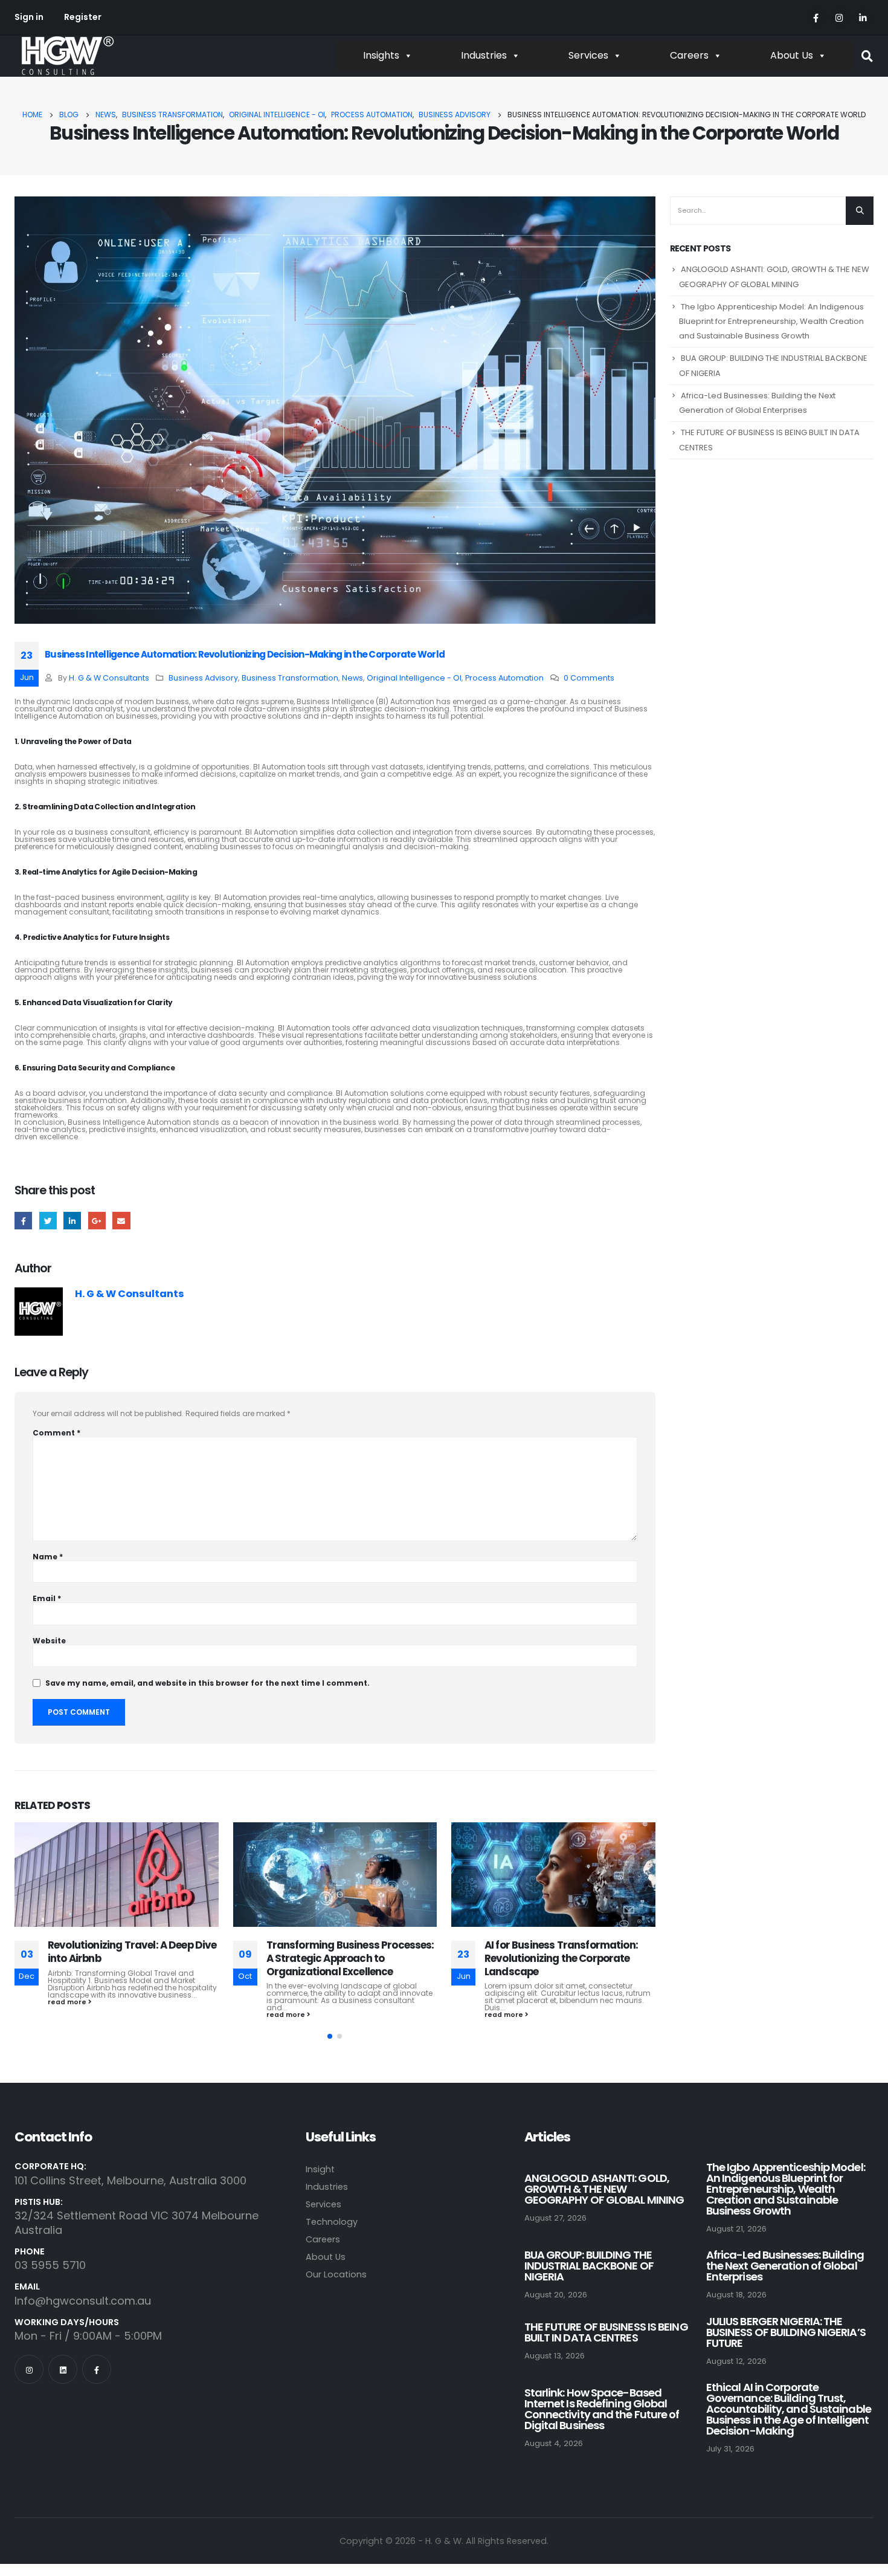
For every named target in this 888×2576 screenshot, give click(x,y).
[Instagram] (839, 17)
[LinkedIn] (863, 17)
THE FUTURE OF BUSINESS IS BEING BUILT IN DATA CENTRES (606, 2332)
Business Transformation (290, 678)
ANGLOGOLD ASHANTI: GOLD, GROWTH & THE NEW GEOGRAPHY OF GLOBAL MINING (604, 2189)
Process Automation (504, 678)
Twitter (48, 1221)
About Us (792, 55)
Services (588, 55)
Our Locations (336, 2274)
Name (48, 1557)
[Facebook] (816, 17)
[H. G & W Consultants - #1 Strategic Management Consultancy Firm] (67, 56)
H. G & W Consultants (109, 678)
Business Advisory (203, 678)
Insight (320, 2169)
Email (121, 1221)
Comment (56, 1433)
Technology (332, 2222)
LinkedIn (72, 1221)
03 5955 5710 (50, 2265)
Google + (97, 1221)
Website (49, 1641)
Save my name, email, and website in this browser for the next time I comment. (208, 1683)
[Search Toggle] (867, 57)
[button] (330, 2036)
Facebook (23, 1221)
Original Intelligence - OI (414, 678)
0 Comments (589, 678)
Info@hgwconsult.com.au (83, 2301)
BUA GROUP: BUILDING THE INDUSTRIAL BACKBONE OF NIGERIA (589, 2266)
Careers (689, 55)
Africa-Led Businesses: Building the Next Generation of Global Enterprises (785, 2266)
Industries (484, 55)
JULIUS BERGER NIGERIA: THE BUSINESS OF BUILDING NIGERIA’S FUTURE (786, 2332)
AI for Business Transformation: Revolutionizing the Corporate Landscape (343, 1958)
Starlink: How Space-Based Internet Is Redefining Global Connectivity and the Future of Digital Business (602, 2409)
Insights (381, 55)
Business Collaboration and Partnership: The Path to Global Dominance (561, 1958)
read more (69, 2015)
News (352, 678)
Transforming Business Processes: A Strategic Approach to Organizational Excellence (132, 1958)
